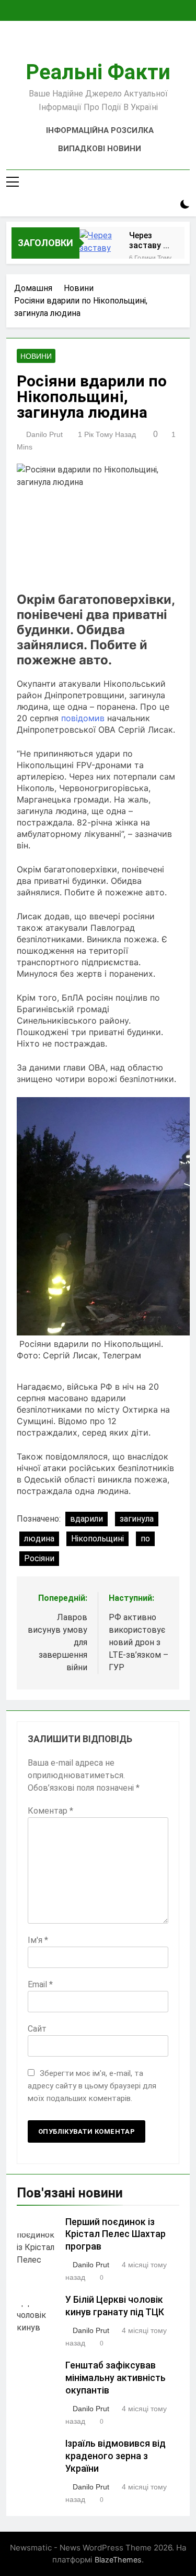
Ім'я (38, 1940)
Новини (36, 356)
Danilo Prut (44, 434)
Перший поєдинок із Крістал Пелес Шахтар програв (116, 2234)
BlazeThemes (118, 2560)
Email (40, 1984)
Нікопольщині (97, 1539)
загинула (137, 1519)
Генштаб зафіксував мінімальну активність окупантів (116, 2378)
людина (39, 1539)
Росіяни (39, 1558)
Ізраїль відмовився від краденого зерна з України (116, 2456)
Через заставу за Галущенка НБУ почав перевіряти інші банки (151, 240)
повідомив (83, 718)
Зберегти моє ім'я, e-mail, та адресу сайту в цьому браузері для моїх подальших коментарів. (92, 2086)
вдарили (87, 1519)
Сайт (37, 2029)
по (145, 1539)
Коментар (50, 1811)
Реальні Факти (98, 72)
